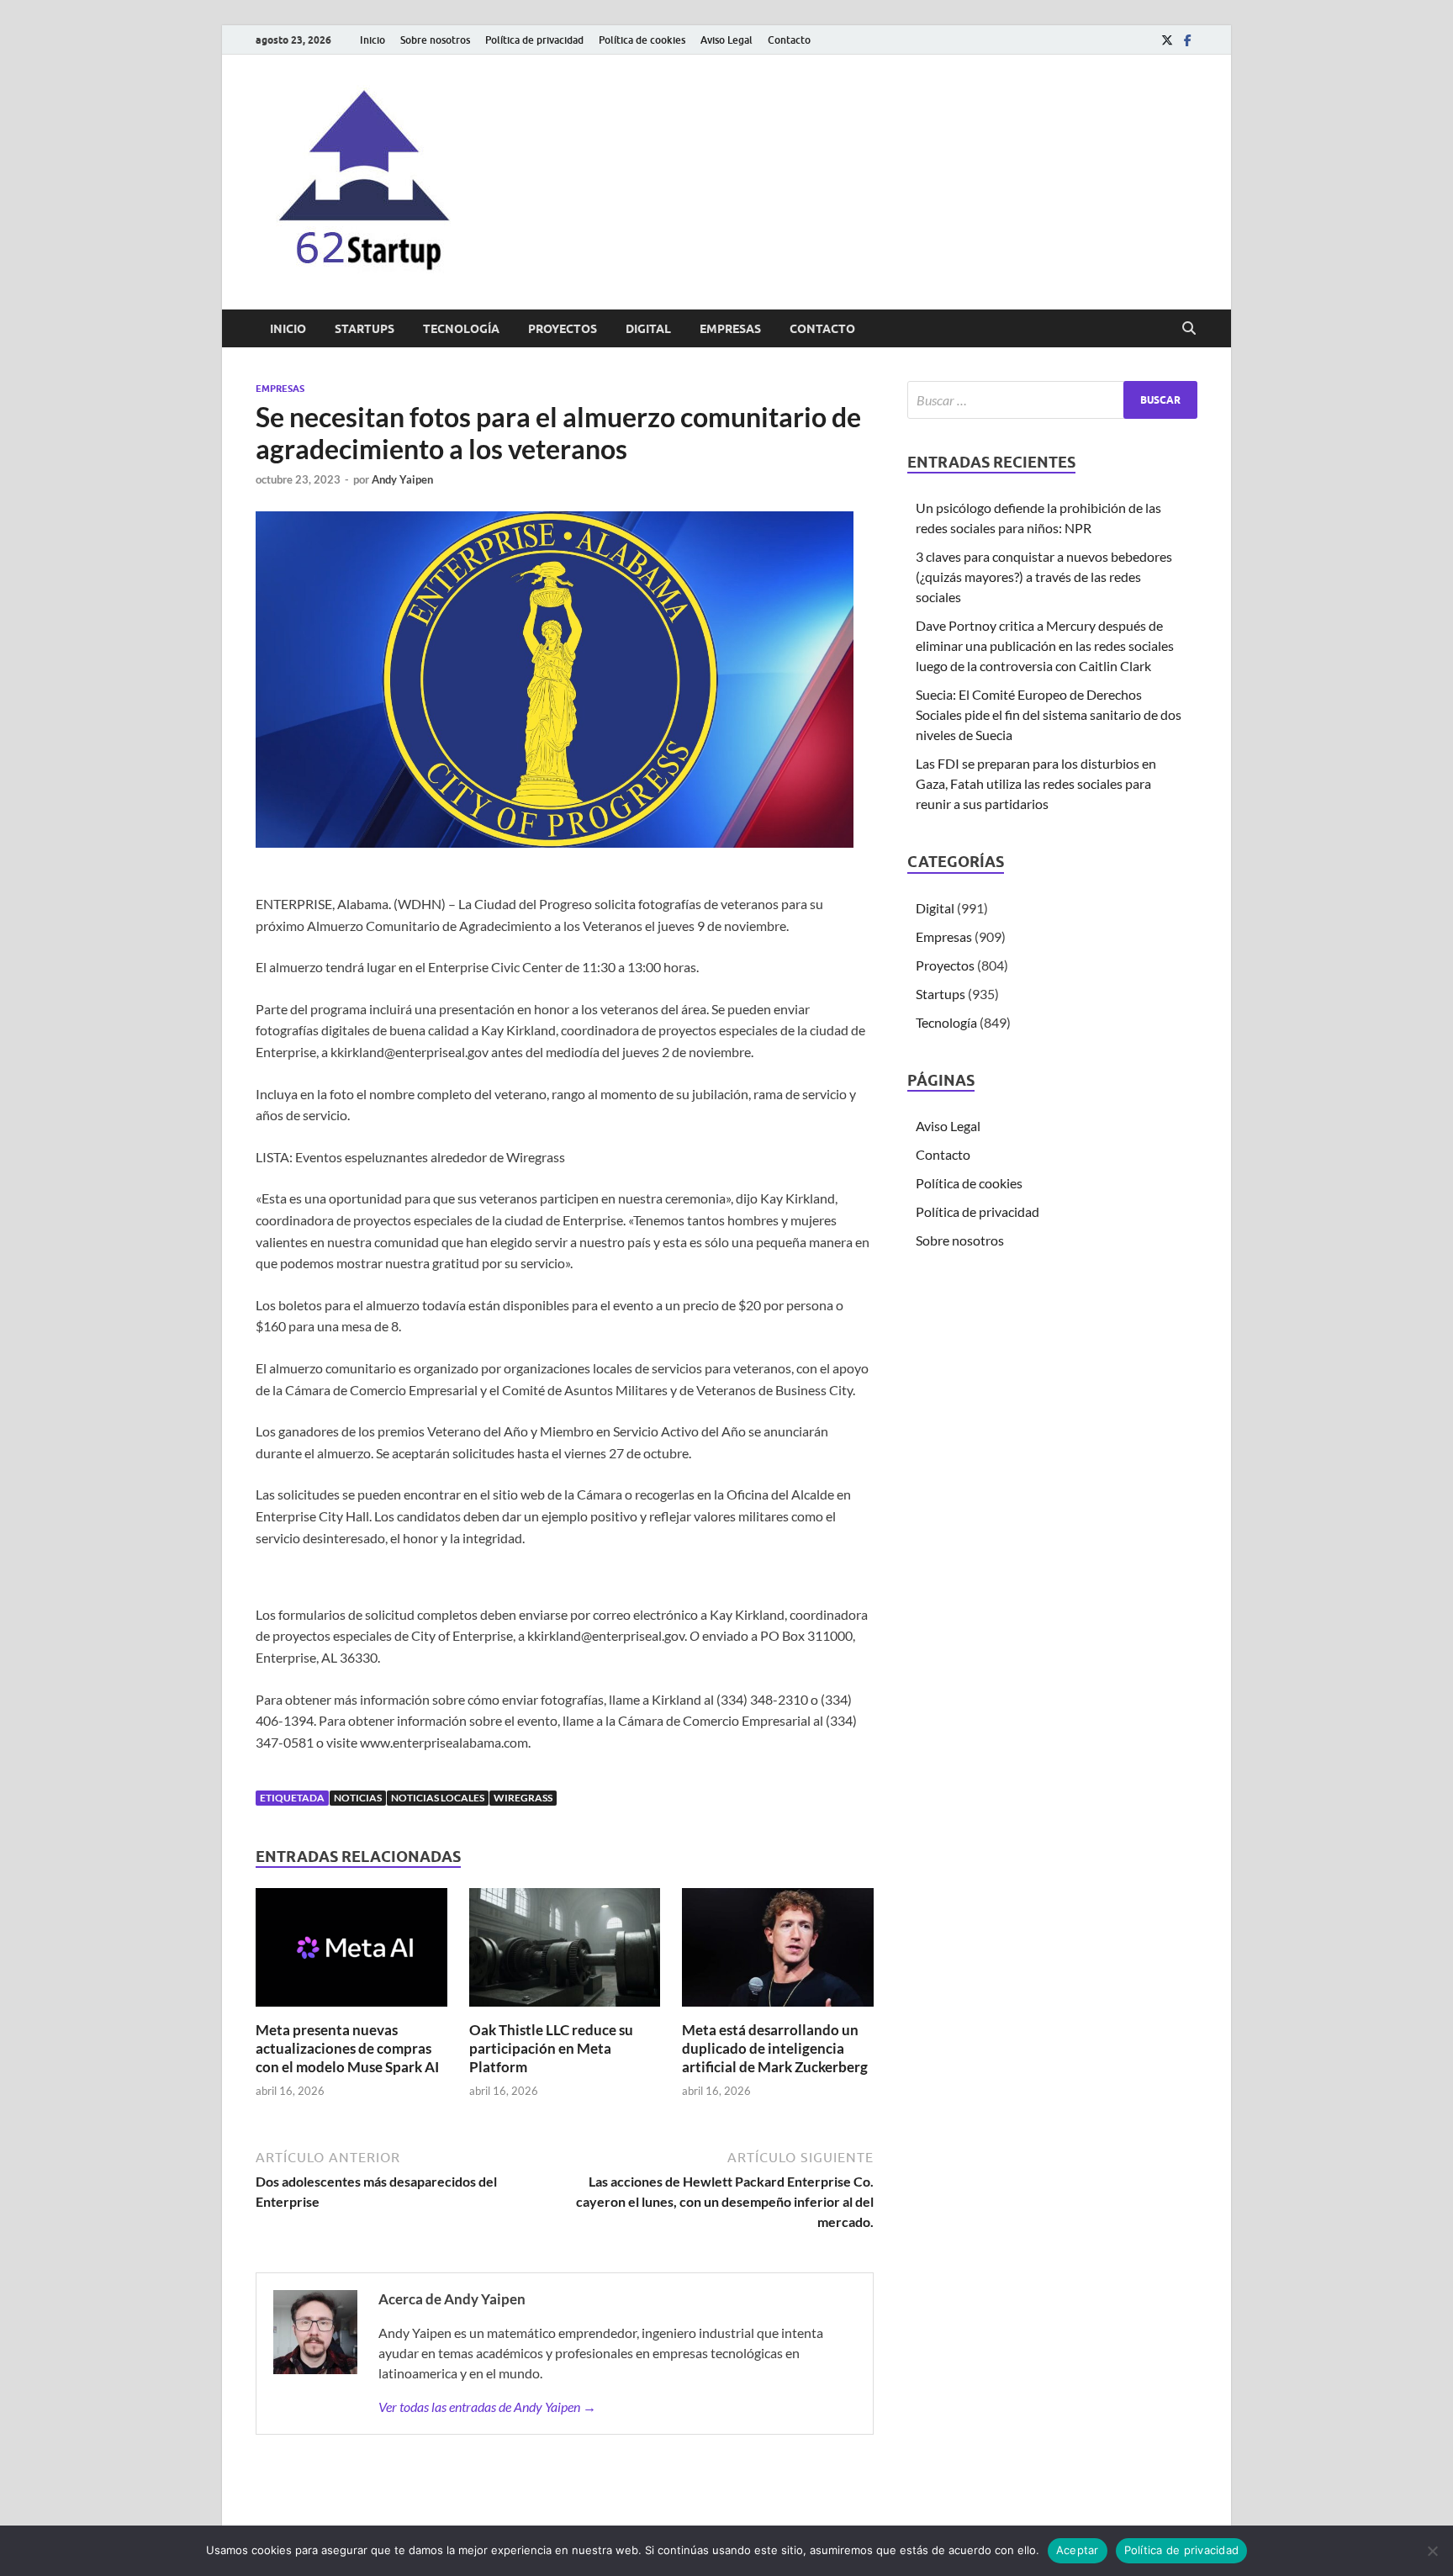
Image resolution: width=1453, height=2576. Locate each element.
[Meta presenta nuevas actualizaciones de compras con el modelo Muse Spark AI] (351, 1952)
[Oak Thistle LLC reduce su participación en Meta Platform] (565, 1952)
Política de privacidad (534, 40)
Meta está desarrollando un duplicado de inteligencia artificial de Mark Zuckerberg (775, 2048)
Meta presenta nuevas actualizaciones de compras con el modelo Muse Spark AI (347, 2048)
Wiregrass (523, 1798)
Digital (648, 329)
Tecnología (461, 329)
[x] (1167, 40)
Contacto (789, 40)
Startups (365, 329)
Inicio (372, 40)
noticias (358, 1798)
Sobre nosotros (435, 40)
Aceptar (1078, 2550)
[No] (1432, 2551)
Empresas (730, 329)
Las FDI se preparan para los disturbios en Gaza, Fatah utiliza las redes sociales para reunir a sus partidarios (1036, 783)
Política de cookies (642, 40)
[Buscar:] (1052, 400)
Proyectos (563, 329)
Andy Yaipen (402, 479)
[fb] (1187, 40)
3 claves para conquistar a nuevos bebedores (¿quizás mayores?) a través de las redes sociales (1044, 577)
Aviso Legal (726, 40)
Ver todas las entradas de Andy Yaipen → (487, 2407)
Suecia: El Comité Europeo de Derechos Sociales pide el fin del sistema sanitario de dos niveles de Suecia (1049, 714)
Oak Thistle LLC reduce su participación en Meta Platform (551, 2048)
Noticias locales (438, 1798)
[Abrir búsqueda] (1189, 329)
